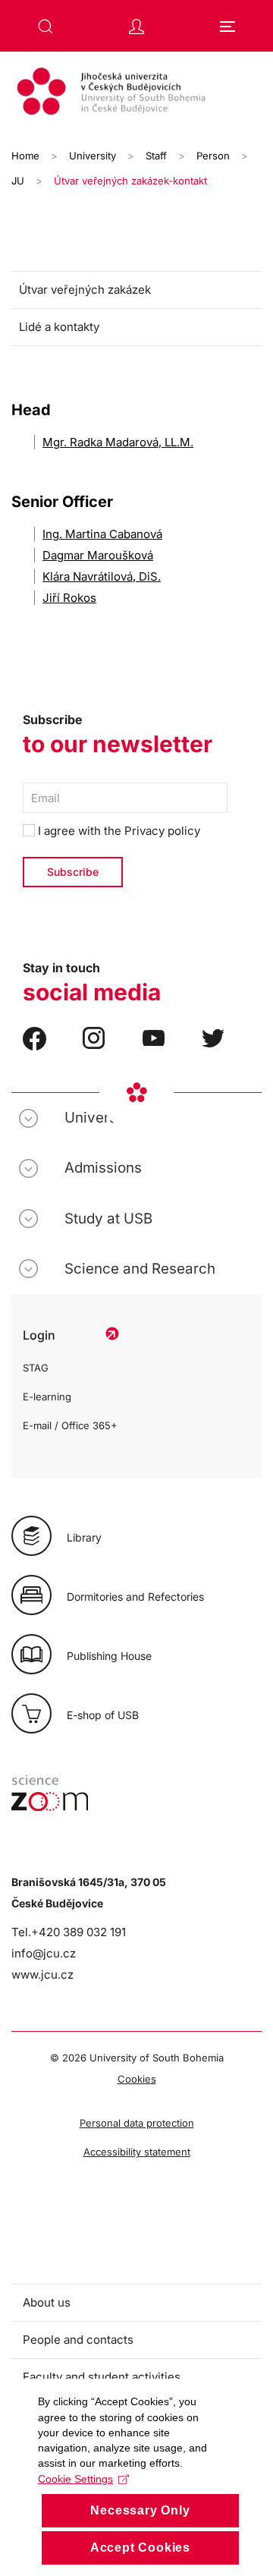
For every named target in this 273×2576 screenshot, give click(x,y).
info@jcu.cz (44, 1953)
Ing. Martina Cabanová (102, 534)
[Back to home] (136, 93)
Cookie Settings (75, 2479)
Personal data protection (137, 2123)
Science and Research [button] (140, 1269)
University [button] (99, 1118)
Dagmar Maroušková (98, 555)
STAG (36, 1368)
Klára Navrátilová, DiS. (102, 576)
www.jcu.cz (42, 1975)
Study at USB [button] (108, 1219)
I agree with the (118, 831)
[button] (45, 27)
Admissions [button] (103, 1168)
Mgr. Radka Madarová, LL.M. (118, 442)
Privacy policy (162, 831)
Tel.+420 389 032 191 (69, 1932)
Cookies (137, 2079)
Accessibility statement (137, 2152)
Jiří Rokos (69, 598)
